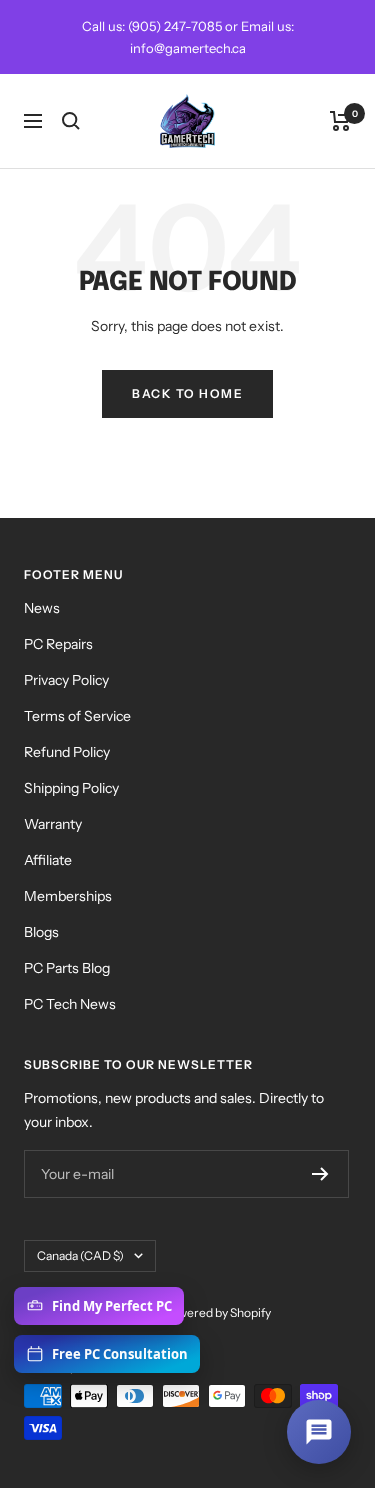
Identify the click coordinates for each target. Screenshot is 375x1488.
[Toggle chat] (319, 1432)
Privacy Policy (66, 680)
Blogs (41, 932)
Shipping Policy (71, 788)
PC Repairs (58, 644)
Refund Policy (67, 752)
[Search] (71, 121)
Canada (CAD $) (80, 1255)
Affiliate (48, 860)
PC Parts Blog (67, 968)
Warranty (53, 824)
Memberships (68, 896)
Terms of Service (77, 716)
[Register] (320, 1174)
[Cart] (340, 121)
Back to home (187, 393)
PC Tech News (70, 1004)
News (42, 608)
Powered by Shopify (217, 1312)
